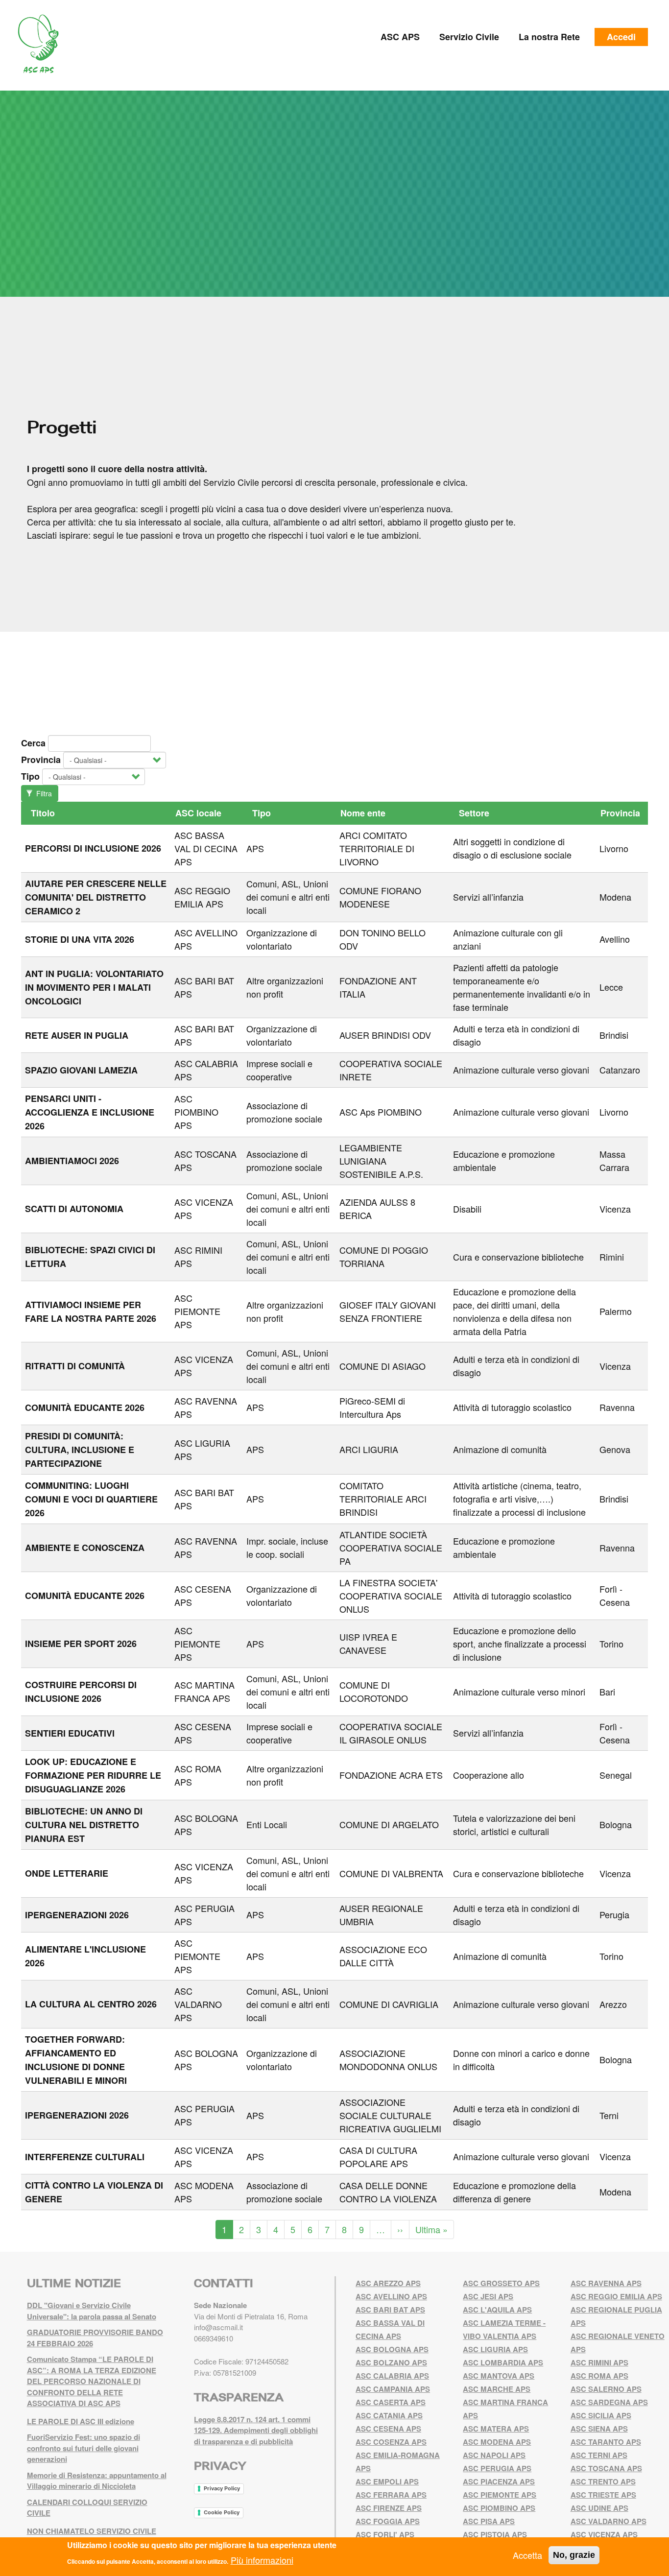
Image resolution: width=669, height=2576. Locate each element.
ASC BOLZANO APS (391, 2362)
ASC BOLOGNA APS (392, 2349)
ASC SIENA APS (599, 2429)
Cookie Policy (222, 2512)
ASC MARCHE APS (497, 2389)
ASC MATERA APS (496, 2429)
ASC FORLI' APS (385, 2534)
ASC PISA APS (489, 2521)
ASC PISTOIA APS (495, 2534)
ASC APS (400, 37)
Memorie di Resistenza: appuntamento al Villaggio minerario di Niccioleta (97, 2481)
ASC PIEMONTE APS (197, 1311)
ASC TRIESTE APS (603, 2495)
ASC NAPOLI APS (494, 2455)
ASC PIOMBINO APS (196, 1112)
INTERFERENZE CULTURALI (85, 2157)
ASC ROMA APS (599, 2376)
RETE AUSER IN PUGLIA (77, 1035)
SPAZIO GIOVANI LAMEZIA (81, 1070)
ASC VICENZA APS (604, 2534)
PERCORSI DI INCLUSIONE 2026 (93, 848)
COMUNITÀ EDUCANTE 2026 (85, 1407)
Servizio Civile (469, 37)
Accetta (527, 2555)
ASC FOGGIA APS (388, 2521)
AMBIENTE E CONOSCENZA (85, 1548)
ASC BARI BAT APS (390, 2310)
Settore (474, 813)
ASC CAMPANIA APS (393, 2389)
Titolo (43, 813)
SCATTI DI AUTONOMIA (74, 1209)
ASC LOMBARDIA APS (503, 2362)
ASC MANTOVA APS (499, 2376)
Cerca (33, 743)
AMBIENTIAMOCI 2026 (72, 1161)
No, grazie (574, 2555)
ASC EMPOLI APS (387, 2481)
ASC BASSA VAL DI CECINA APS (206, 848)
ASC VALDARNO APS (198, 2004)
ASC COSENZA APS (391, 2442)
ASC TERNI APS (599, 2455)
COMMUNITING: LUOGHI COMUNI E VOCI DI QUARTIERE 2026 (91, 1499)
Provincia (41, 760)
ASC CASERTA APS (391, 2402)
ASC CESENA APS (388, 2429)
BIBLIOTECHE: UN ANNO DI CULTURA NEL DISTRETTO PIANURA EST (84, 1825)
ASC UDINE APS (599, 2508)
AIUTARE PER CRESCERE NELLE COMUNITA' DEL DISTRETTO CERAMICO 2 (96, 897)
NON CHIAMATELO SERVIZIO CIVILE (92, 2531)
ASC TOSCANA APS (606, 2468)
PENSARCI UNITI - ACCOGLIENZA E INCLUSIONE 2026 (90, 1112)
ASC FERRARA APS (391, 2495)
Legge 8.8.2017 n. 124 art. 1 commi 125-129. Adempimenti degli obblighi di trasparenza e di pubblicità (256, 2430)
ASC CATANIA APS (389, 2415)
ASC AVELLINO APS (391, 2296)
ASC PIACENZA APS (499, 2481)
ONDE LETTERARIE (67, 1873)
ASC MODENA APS (497, 2442)
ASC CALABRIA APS (392, 2376)
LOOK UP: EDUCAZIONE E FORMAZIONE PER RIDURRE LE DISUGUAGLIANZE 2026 (93, 1775)
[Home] (42, 44)
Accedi (621, 37)
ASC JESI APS (488, 2296)
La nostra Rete (549, 37)
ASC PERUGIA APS (497, 2468)
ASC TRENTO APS (603, 2481)
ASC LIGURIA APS (495, 2349)
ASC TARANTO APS (606, 2442)
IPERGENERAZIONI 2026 (77, 1915)
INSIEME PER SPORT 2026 (81, 1644)
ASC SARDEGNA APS (609, 2402)
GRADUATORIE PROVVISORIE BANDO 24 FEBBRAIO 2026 (95, 2338)
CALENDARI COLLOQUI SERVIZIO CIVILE (87, 2508)
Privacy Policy (222, 2488)
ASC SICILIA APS (601, 2415)
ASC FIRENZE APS (389, 2508)
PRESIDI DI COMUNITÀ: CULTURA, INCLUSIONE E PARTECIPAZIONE (80, 1450)
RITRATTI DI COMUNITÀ (75, 1366)
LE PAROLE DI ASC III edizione (81, 2421)
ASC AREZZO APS (388, 2283)
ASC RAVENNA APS (606, 2283)
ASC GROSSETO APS (501, 2283)
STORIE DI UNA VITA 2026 (80, 939)
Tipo (30, 776)
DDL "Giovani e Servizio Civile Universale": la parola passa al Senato (92, 2311)
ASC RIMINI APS (599, 2362)
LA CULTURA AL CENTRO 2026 (91, 2004)
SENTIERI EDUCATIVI (70, 1733)
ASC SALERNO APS (606, 2389)
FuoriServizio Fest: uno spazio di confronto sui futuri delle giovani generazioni (84, 2448)
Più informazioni (262, 2559)
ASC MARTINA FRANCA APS (204, 1691)
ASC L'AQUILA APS (497, 2310)
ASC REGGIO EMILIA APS (202, 897)
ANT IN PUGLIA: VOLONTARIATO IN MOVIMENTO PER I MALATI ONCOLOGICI (94, 987)
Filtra (43, 793)
